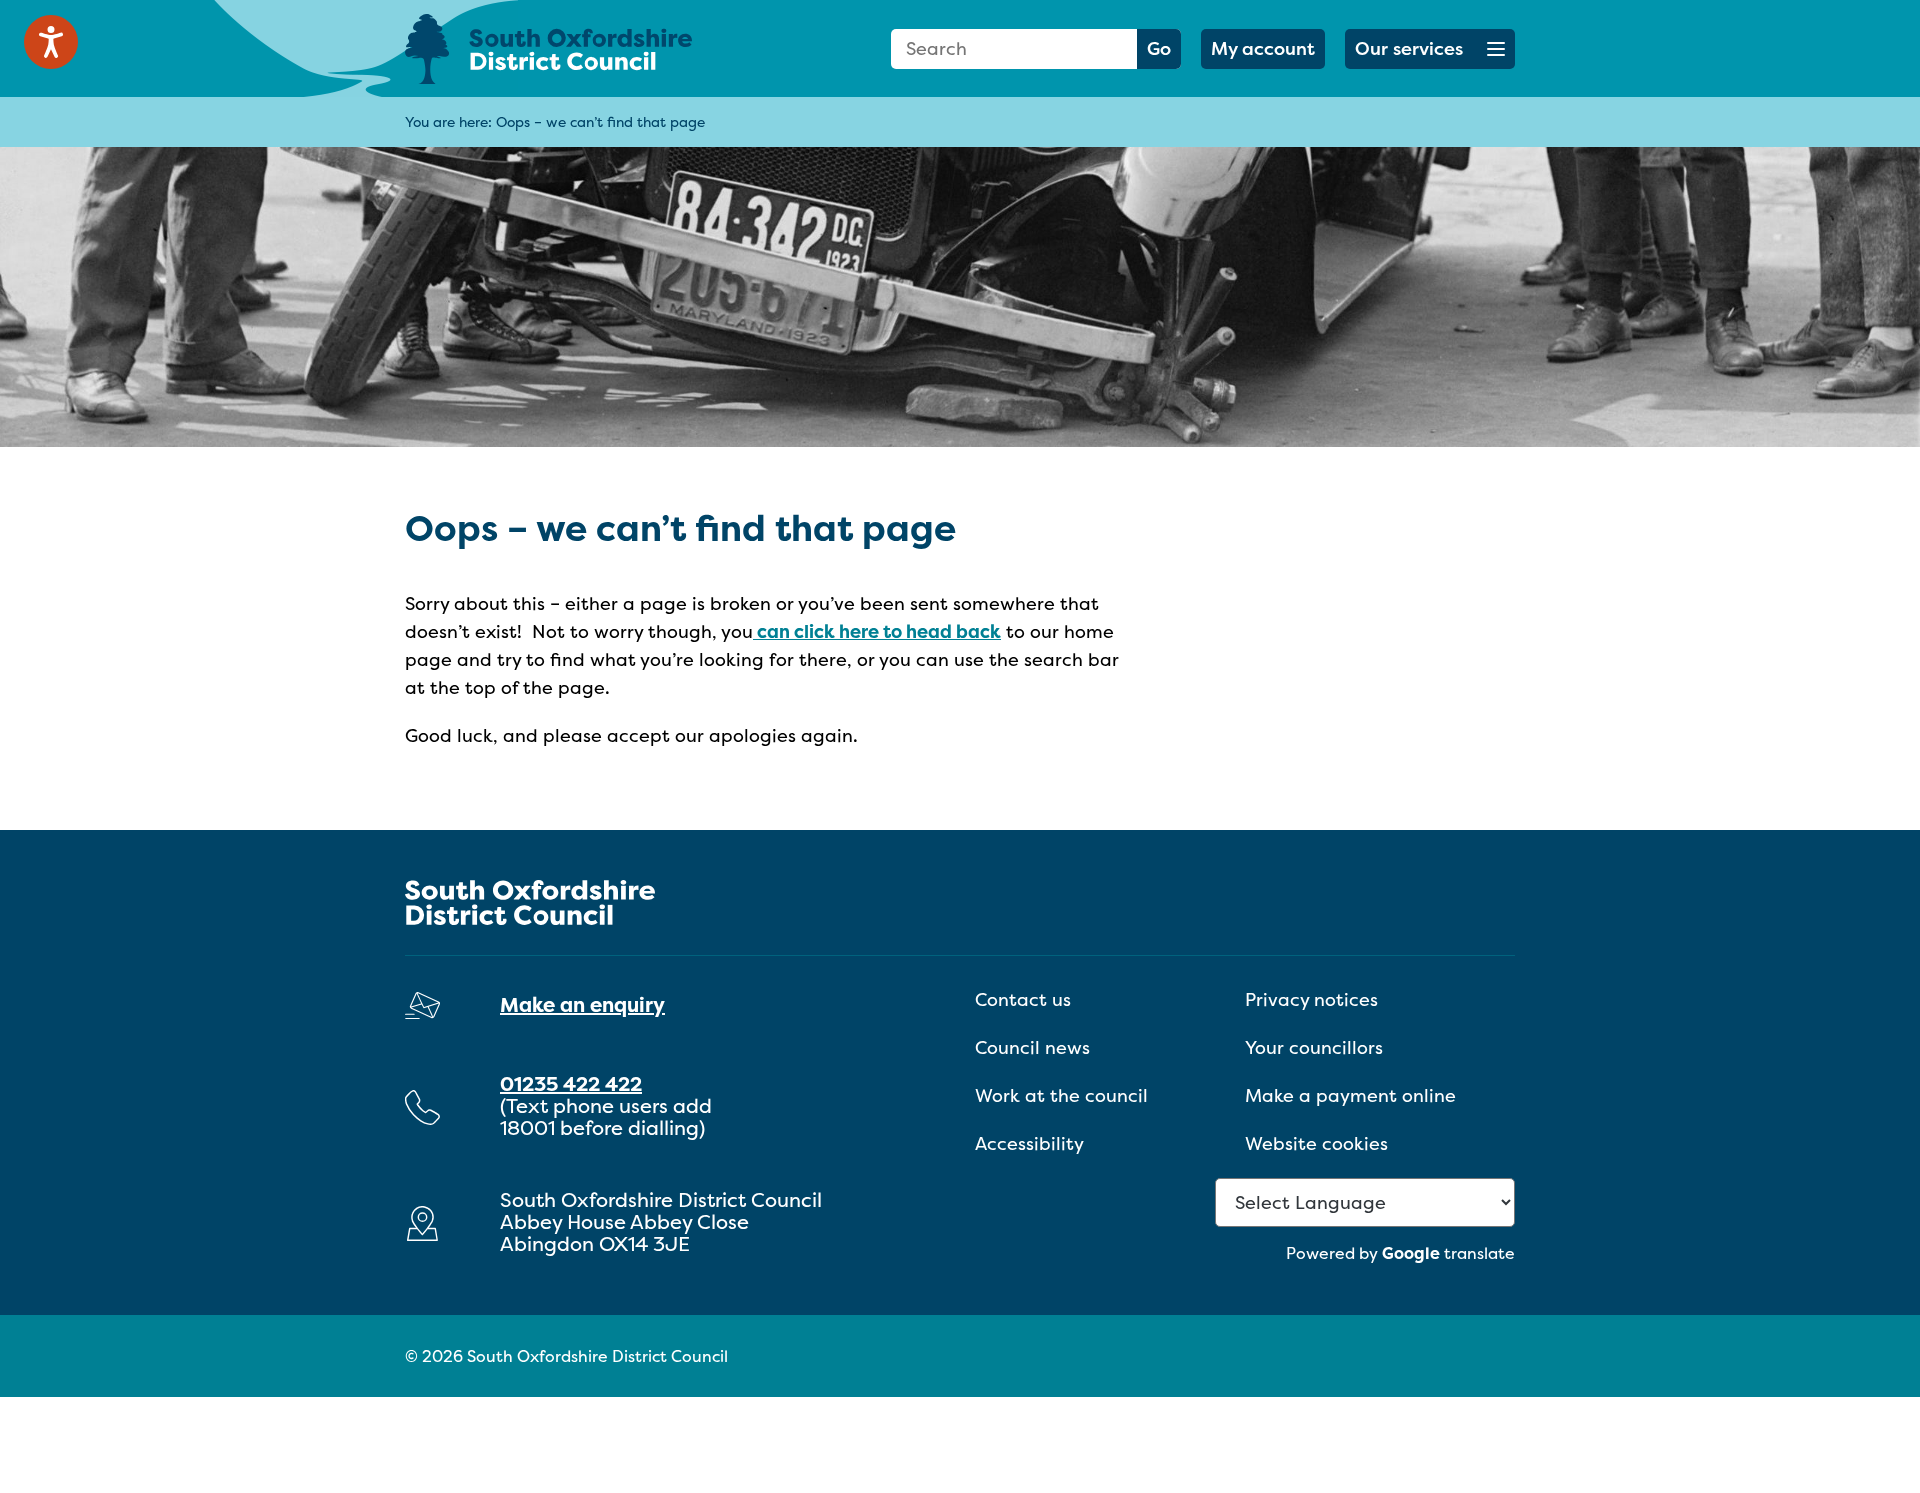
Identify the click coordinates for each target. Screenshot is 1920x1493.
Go (1159, 48)
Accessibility (1029, 1143)
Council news (1032, 1047)
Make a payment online (1350, 1095)
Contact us (1023, 999)
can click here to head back (877, 631)
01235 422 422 (571, 1083)
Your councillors (1314, 1047)
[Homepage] (580, 48)
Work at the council (1061, 1095)
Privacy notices (1311, 999)
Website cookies (1316, 1143)
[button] (1430, 49)
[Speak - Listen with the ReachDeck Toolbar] (51, 42)
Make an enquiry (582, 1004)
